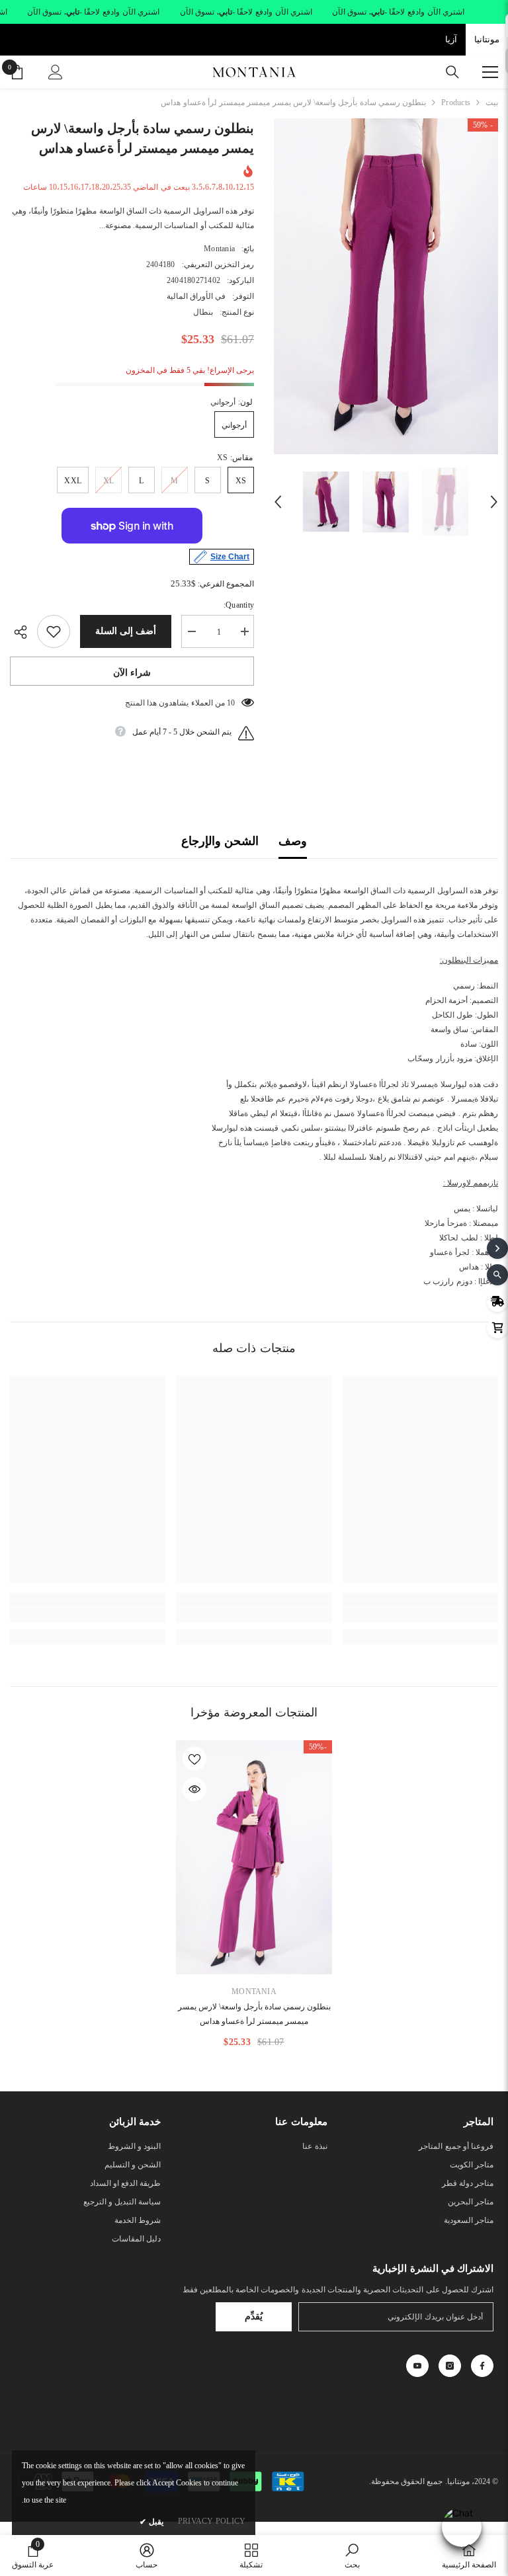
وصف (293, 841)
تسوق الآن (350, 12)
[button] (278, 502)
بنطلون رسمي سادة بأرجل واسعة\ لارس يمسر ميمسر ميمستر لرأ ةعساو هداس (254, 2014)
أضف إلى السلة (126, 631)
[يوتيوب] (417, 2366)
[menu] (490, 72)
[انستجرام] (450, 2366)
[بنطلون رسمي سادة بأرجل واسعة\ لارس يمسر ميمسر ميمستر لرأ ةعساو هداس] (254, 1857)
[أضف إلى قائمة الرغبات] (54, 631)
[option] (386, 286)
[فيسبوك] (482, 2366)
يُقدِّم (254, 2316)
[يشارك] (23, 632)
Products (456, 102)
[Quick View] (194, 1789)
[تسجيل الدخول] (56, 72)
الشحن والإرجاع (220, 841)
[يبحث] (452, 72)
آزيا (451, 39)
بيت (492, 102)
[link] (420, 1615)
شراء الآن (132, 673)
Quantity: (239, 605)
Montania (219, 249)
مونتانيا (487, 39)
